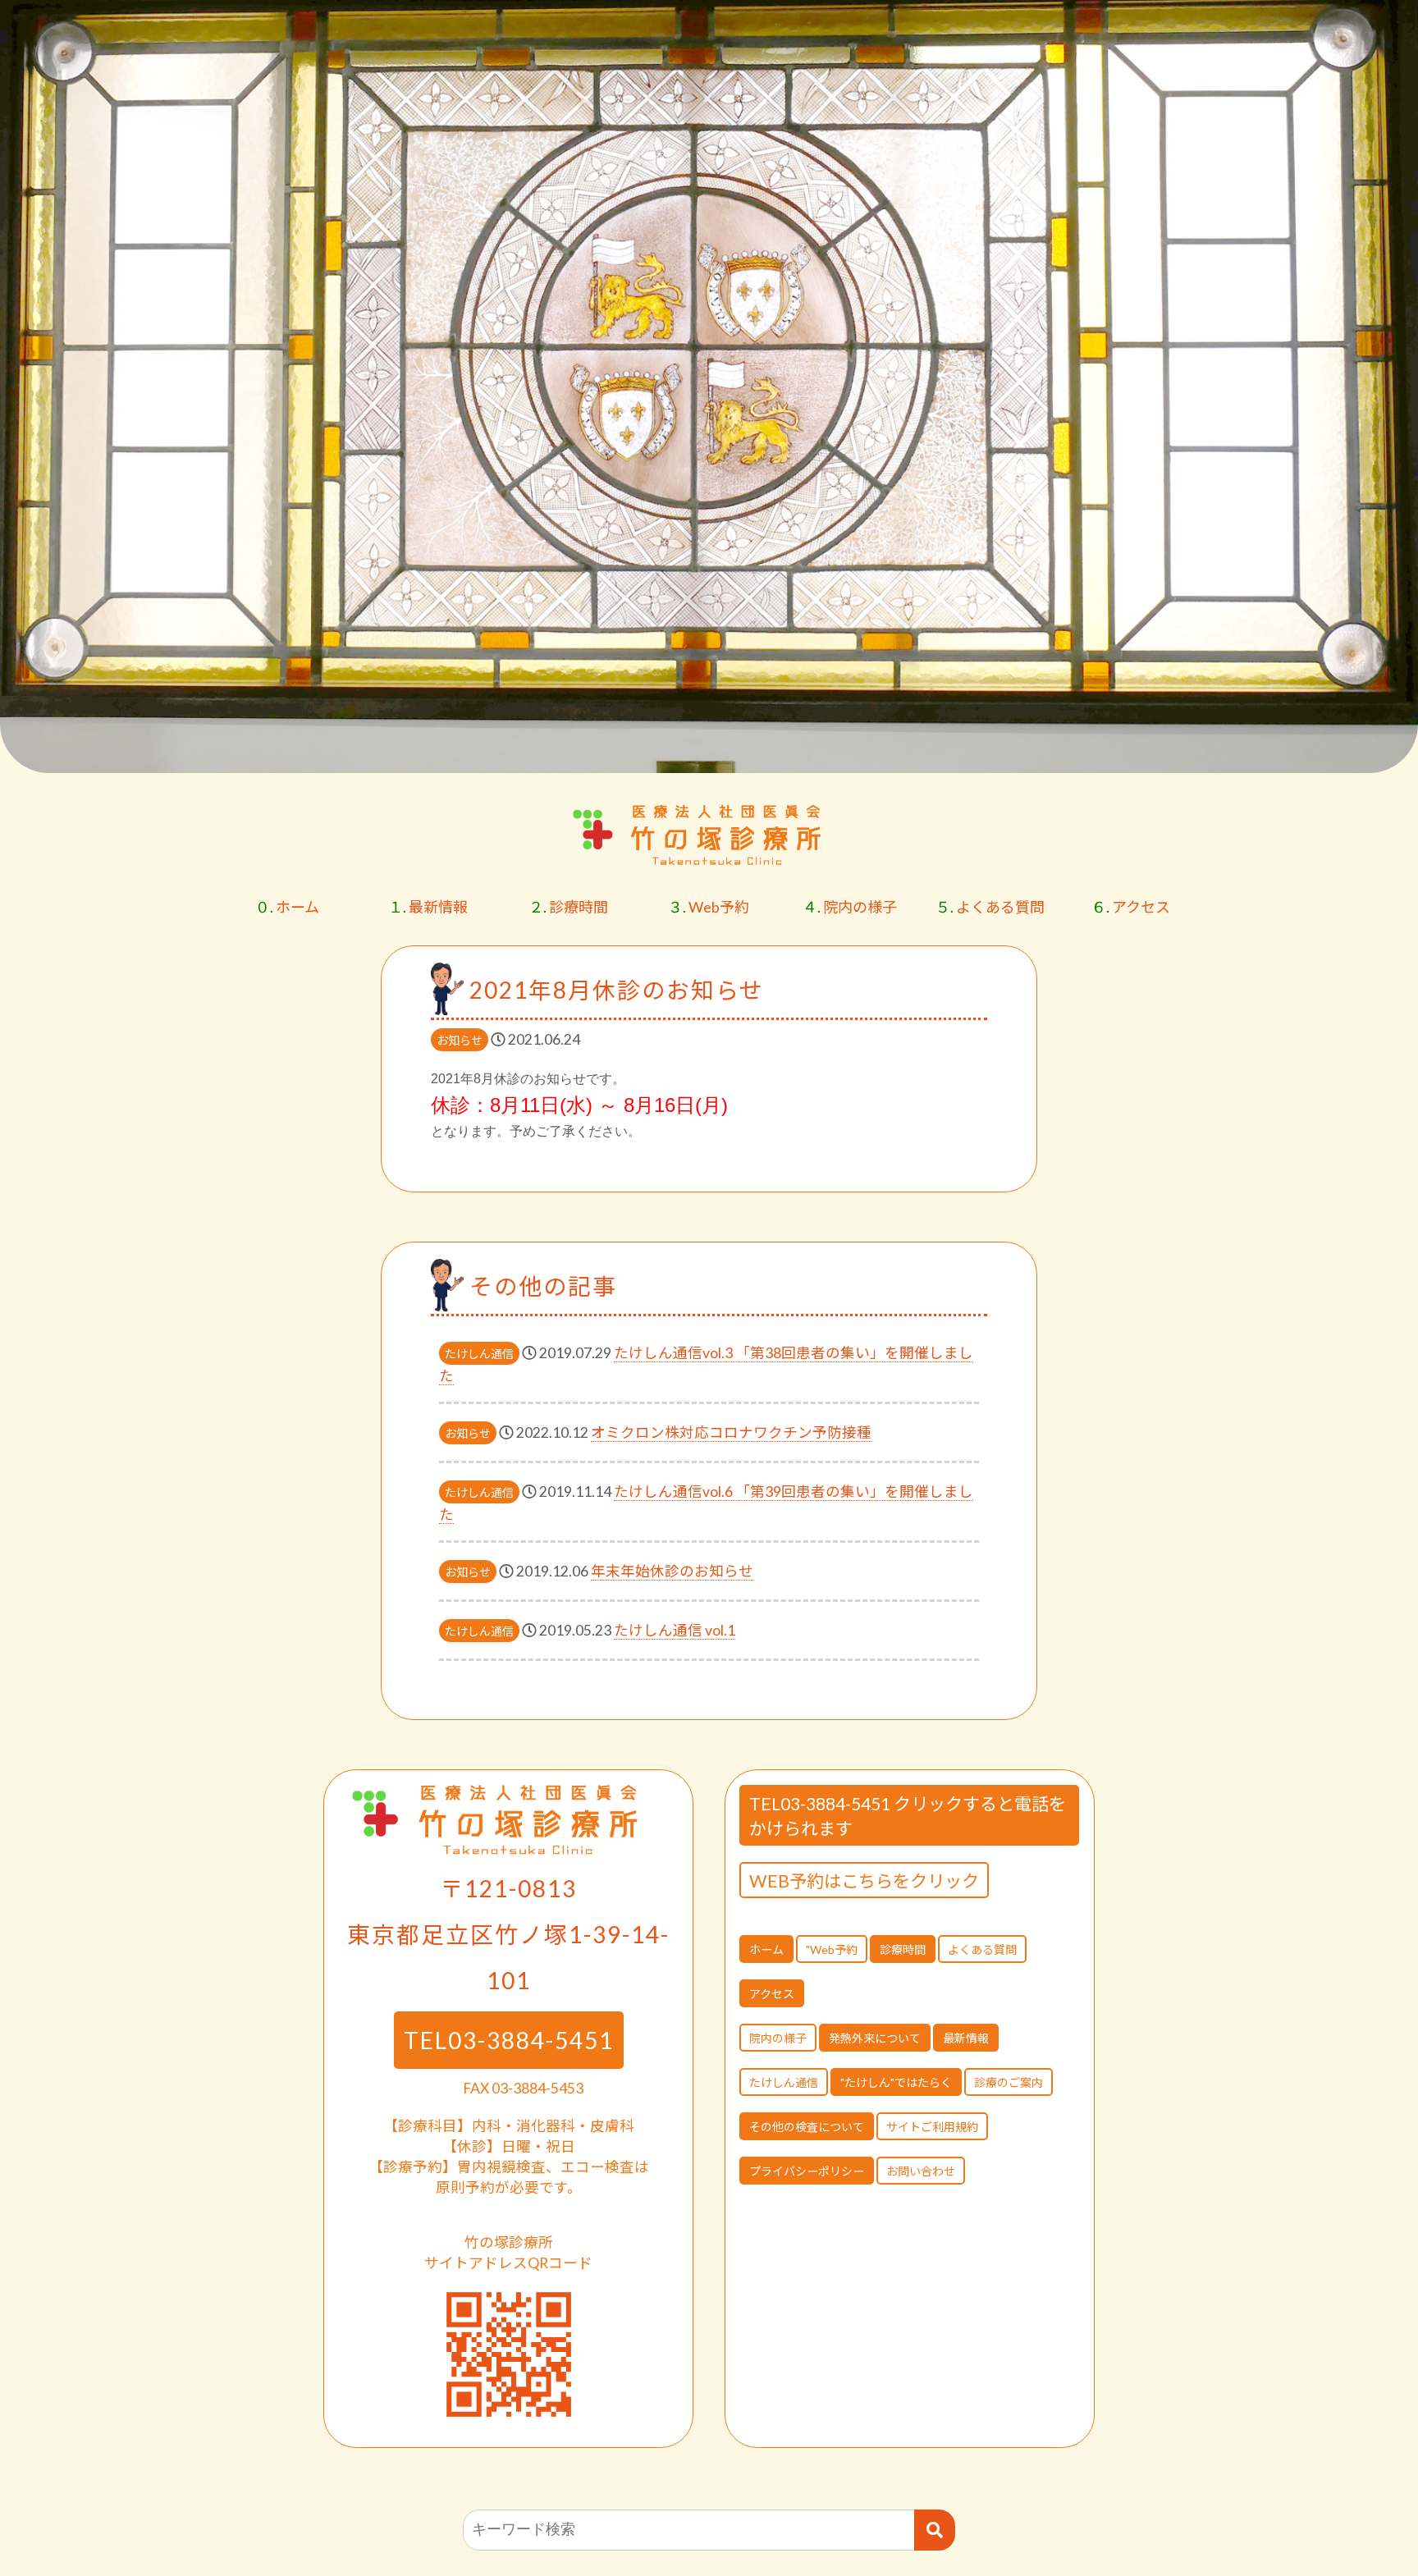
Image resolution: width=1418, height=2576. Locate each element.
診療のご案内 (1009, 2082)
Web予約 (709, 907)
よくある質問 (990, 907)
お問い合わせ (921, 2171)
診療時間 (568, 907)
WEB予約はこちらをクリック (864, 1881)
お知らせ (460, 1040)
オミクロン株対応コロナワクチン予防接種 (731, 1432)
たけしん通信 (479, 1354)
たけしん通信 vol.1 (675, 1630)
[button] (1380, 752)
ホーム (287, 907)
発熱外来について (875, 2038)
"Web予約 (832, 1949)
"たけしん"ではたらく (896, 2082)
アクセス (1131, 907)
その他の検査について (807, 2127)
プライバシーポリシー (807, 2171)
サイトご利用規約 (932, 2127)
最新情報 (428, 907)
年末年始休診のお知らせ (672, 1571)
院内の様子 (850, 907)
